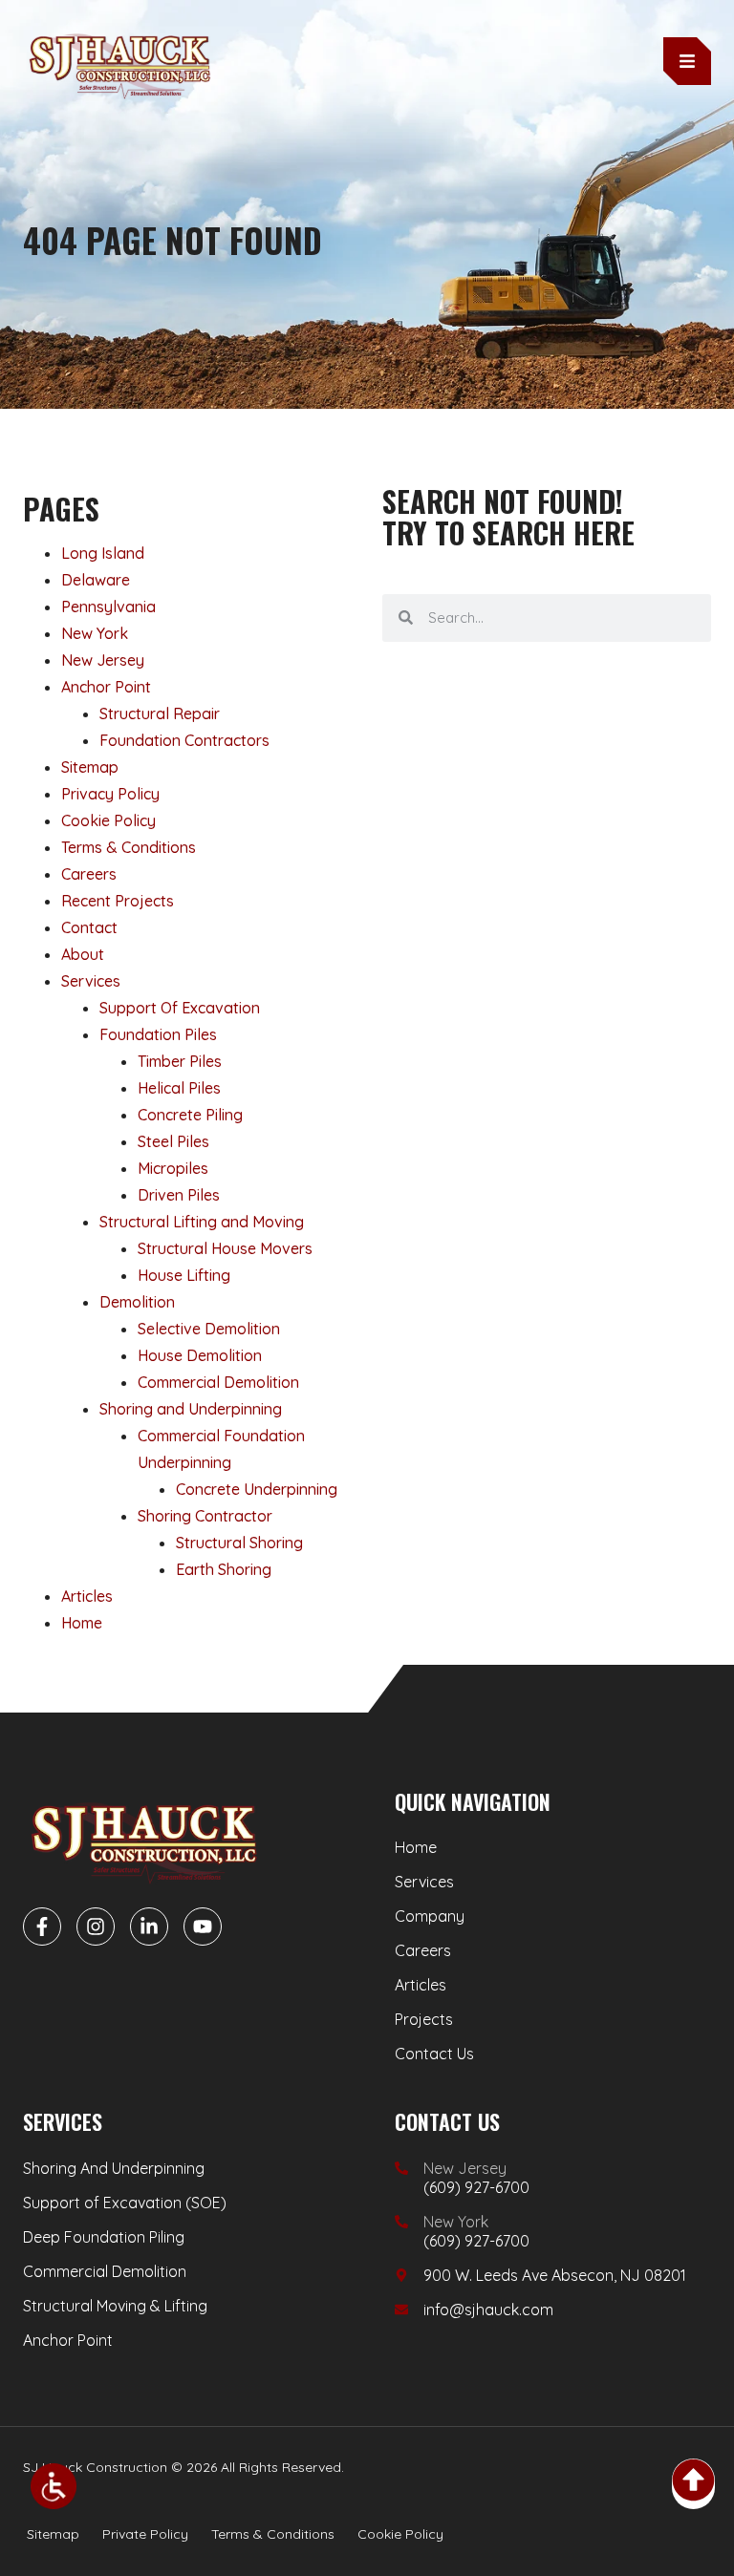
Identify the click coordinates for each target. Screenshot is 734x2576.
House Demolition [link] (200, 1355)
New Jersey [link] (103, 660)
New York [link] (95, 633)
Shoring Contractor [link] (205, 1516)
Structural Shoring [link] (239, 1543)
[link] (54, 2486)
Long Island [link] (103, 553)
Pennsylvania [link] (108, 607)
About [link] (83, 954)
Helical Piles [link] (179, 1088)
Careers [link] (89, 874)
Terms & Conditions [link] (129, 847)
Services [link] (91, 981)
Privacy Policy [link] (110, 794)
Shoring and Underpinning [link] (191, 1409)
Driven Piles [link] (179, 1195)
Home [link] (82, 1623)
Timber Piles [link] (180, 1061)
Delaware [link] (96, 580)
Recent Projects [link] (118, 901)
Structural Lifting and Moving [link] (202, 1222)
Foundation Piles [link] (158, 1034)
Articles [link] (87, 1596)
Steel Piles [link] (173, 1141)
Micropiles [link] (173, 1168)
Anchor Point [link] (106, 687)
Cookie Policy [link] (108, 820)
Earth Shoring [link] (224, 1569)
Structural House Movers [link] (225, 1248)
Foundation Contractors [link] (184, 740)
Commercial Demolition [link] (218, 1382)
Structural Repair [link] (160, 713)
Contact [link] (89, 927)
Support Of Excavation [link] (180, 1008)
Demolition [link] (137, 1302)
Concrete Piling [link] (190, 1115)
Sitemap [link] (90, 767)
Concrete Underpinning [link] (257, 1489)
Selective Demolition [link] (209, 1329)
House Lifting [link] (184, 1275)
